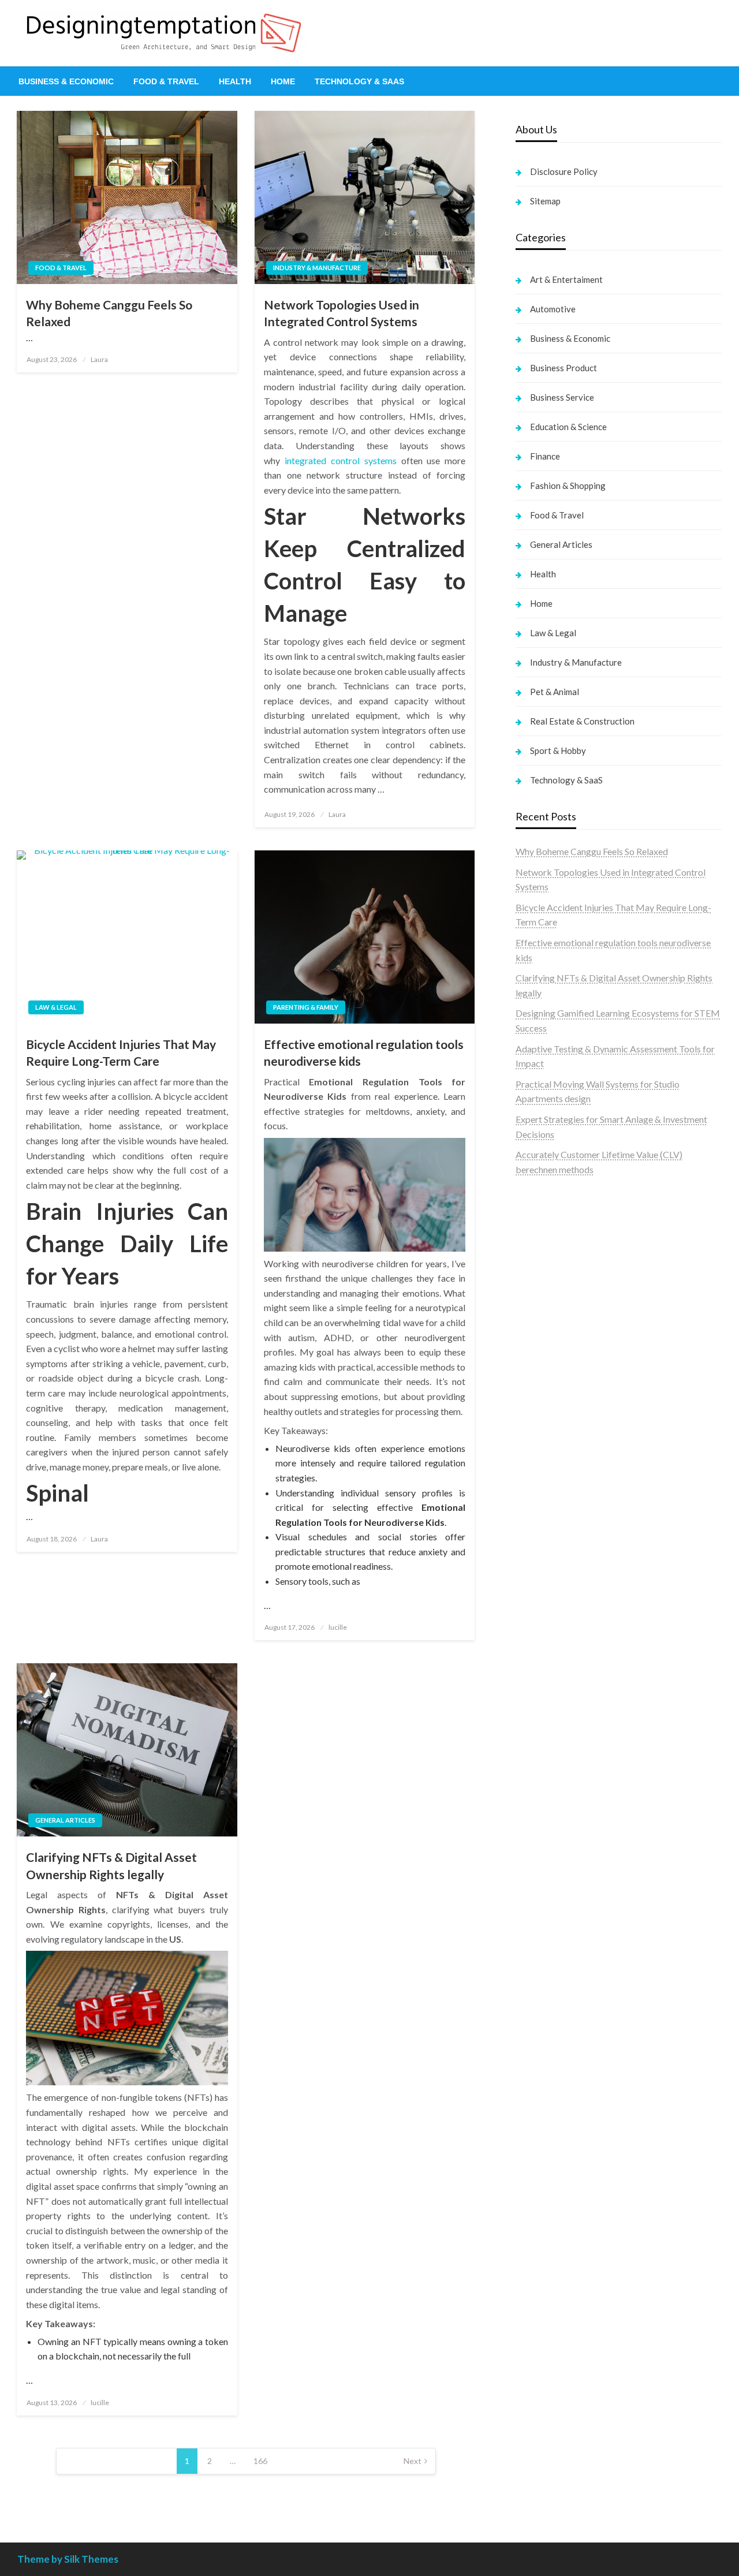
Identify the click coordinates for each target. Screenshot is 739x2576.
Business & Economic (66, 81)
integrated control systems (341, 460)
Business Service (562, 397)
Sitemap (545, 201)
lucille (338, 1627)
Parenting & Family (306, 1007)
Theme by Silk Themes (68, 2559)
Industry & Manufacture (317, 268)
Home (283, 81)
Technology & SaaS (359, 81)
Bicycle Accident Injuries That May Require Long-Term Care (121, 1052)
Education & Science (568, 427)
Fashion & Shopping (568, 486)
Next (413, 2461)
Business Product (563, 368)
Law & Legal (56, 1007)
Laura (99, 359)
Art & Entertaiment (566, 279)
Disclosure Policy (564, 171)
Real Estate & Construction (582, 721)
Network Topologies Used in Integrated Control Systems (341, 313)
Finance (545, 456)
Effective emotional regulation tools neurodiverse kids (364, 1052)
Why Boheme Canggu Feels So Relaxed (109, 313)
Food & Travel (166, 81)
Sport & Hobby (558, 751)
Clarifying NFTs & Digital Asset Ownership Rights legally (111, 1865)
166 (260, 2461)
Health (235, 81)
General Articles (65, 1820)
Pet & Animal (555, 692)
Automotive (553, 309)
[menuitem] (66, 81)
